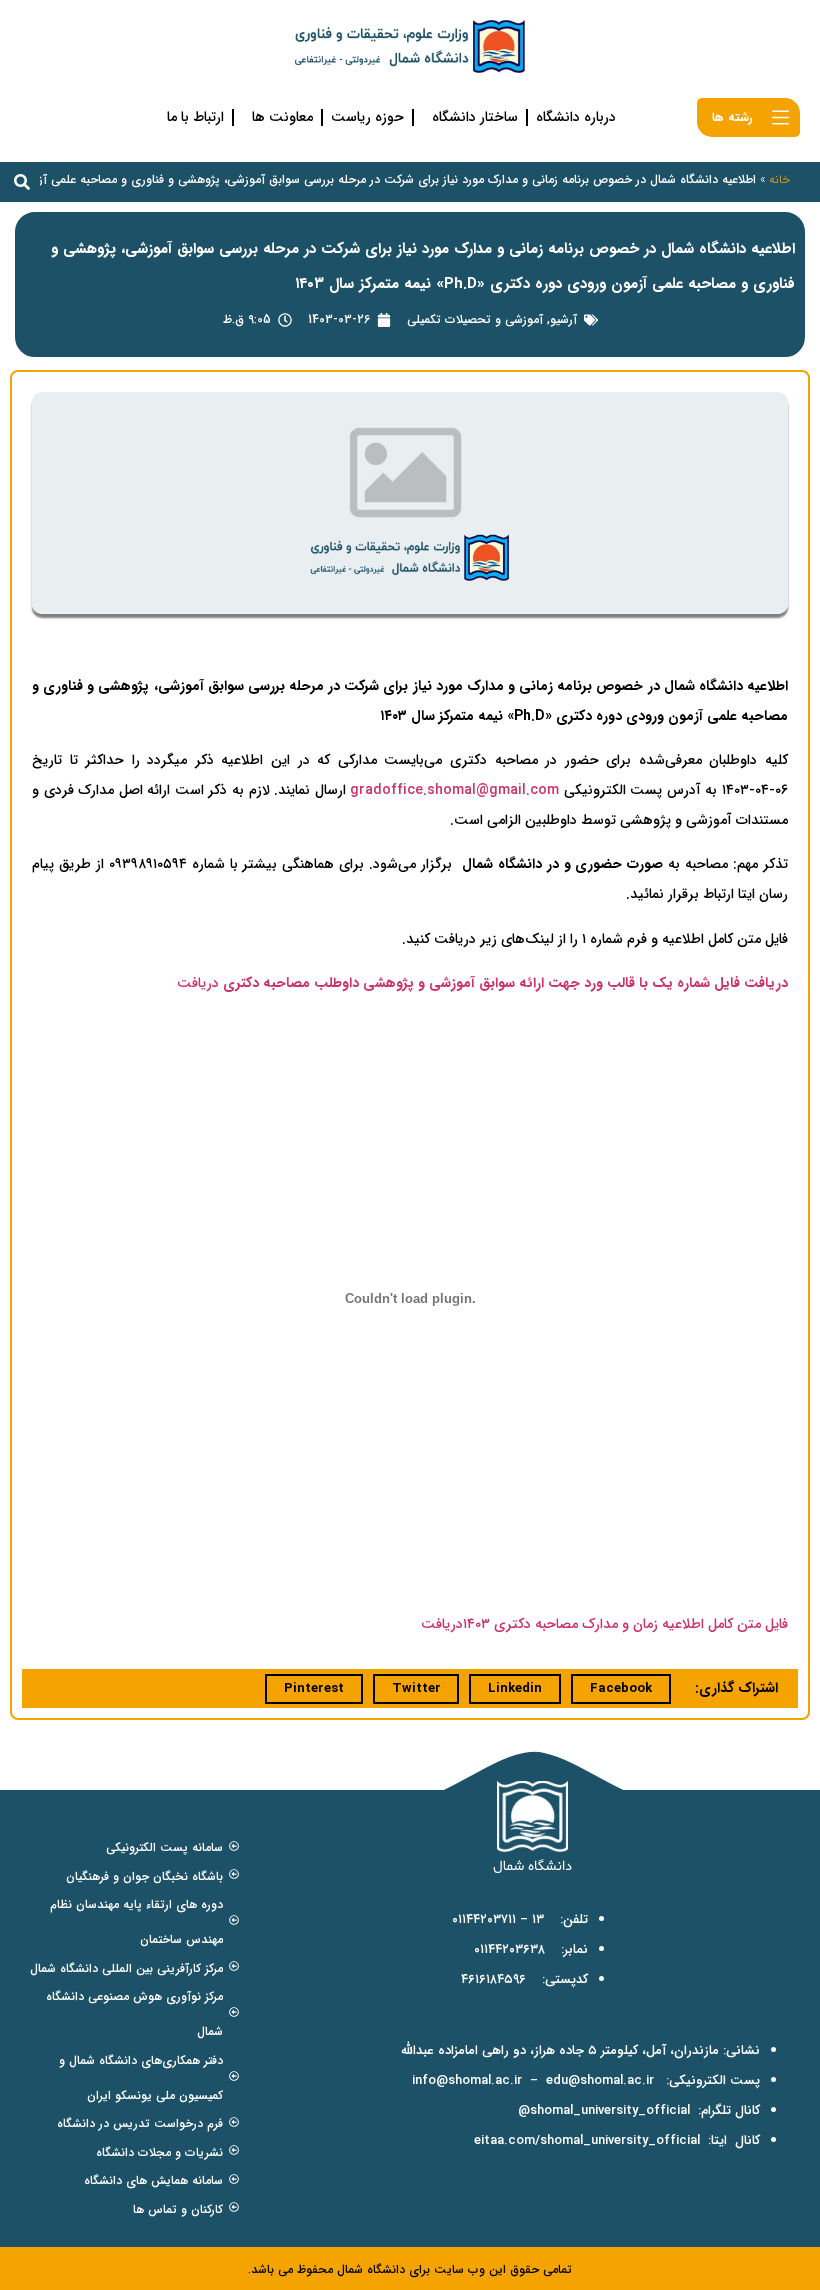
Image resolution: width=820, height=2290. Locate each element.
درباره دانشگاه (576, 117)
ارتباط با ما (195, 117)
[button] (22, 182)
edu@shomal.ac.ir (600, 2080)
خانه (779, 179)
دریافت (198, 983)
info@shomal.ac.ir (467, 2080)
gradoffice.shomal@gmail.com (454, 790)
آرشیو (563, 319)
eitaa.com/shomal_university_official (587, 2140)
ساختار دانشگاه (475, 117)
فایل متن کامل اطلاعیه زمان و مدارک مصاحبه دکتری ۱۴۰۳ (625, 1624)
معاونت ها (282, 117)
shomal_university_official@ (604, 2110)
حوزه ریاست (367, 117)
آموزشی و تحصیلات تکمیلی (475, 319)
